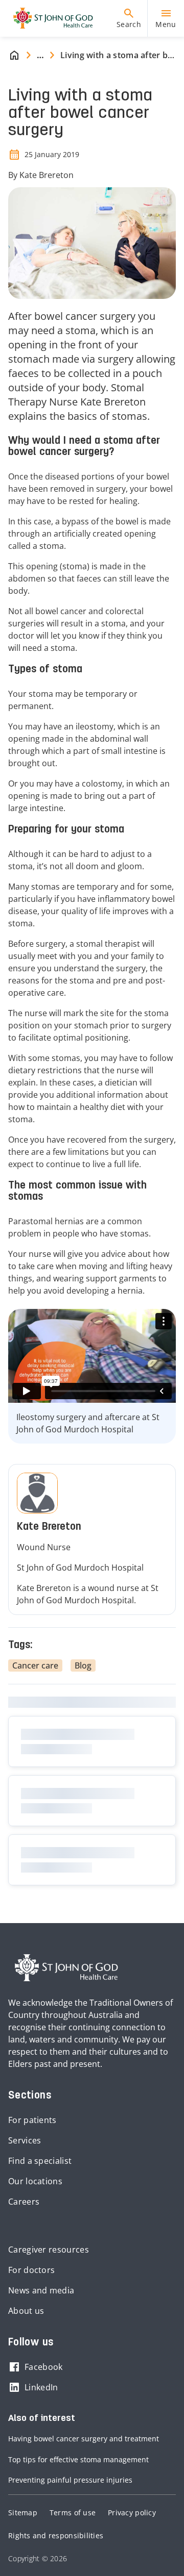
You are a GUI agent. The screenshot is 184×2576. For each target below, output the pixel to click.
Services (25, 2140)
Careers (24, 2202)
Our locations (35, 2181)
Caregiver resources (49, 2250)
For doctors (31, 2270)
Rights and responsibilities (56, 2535)
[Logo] (49, 18)
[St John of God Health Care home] (66, 1968)
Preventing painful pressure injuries (70, 2480)
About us (26, 2311)
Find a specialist (40, 2161)
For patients (32, 2120)
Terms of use (73, 2512)
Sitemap (23, 2512)
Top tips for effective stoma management (78, 2459)
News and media (41, 2290)
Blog (83, 1665)
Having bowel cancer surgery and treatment (84, 2439)
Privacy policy (132, 2512)
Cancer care (35, 1665)
